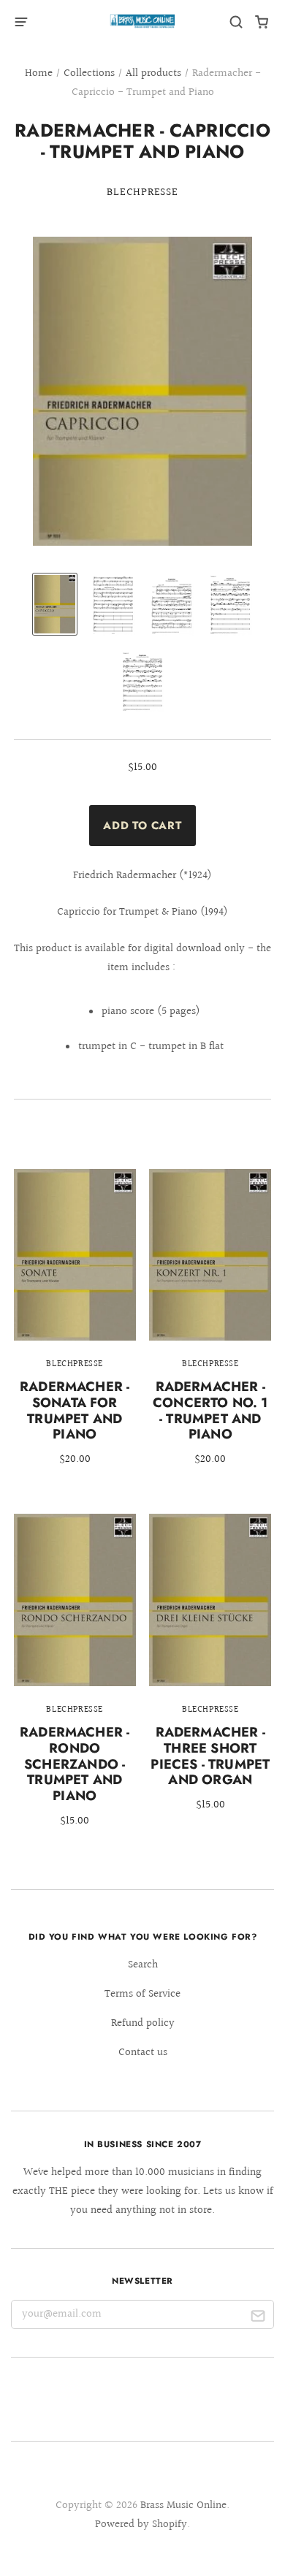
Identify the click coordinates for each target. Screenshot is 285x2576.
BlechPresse (142, 193)
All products (153, 73)
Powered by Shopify (141, 2524)
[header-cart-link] (262, 22)
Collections (89, 73)
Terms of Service (142, 1994)
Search (143, 1965)
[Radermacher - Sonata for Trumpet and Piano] (75, 1328)
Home (39, 73)
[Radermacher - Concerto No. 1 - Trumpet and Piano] (210, 1328)
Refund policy (143, 2023)
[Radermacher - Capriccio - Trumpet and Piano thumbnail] (55, 605)
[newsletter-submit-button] (258, 2318)
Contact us (143, 2053)
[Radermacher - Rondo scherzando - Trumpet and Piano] (75, 1681)
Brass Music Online (183, 2505)
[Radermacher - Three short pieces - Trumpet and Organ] (210, 1673)
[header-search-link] (236, 22)
